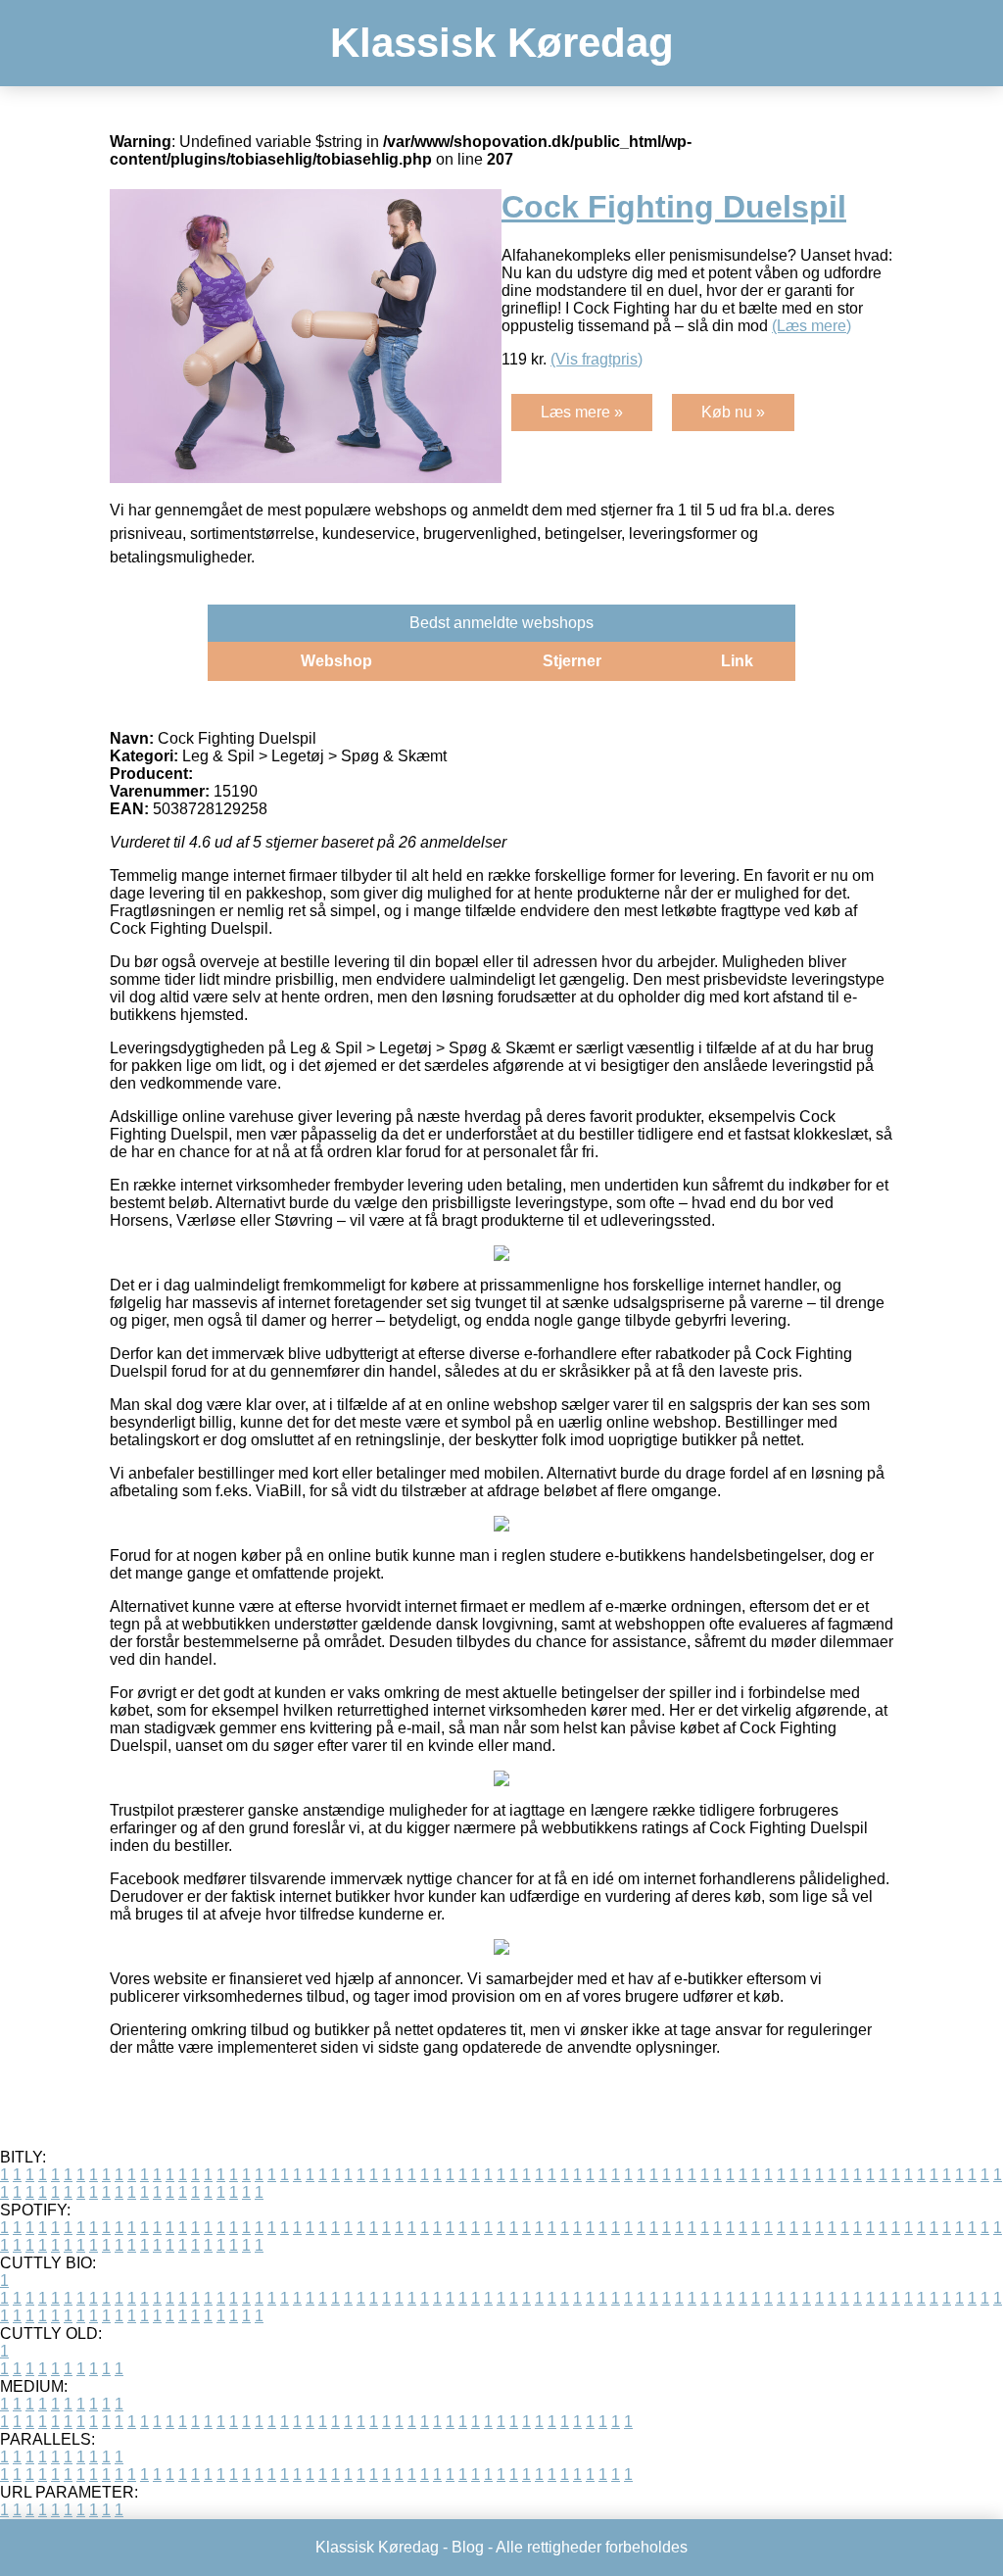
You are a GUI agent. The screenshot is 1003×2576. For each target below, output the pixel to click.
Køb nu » (733, 412)
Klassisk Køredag (502, 43)
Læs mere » (582, 412)
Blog (468, 2547)
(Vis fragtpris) (597, 359)
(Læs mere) (812, 326)
